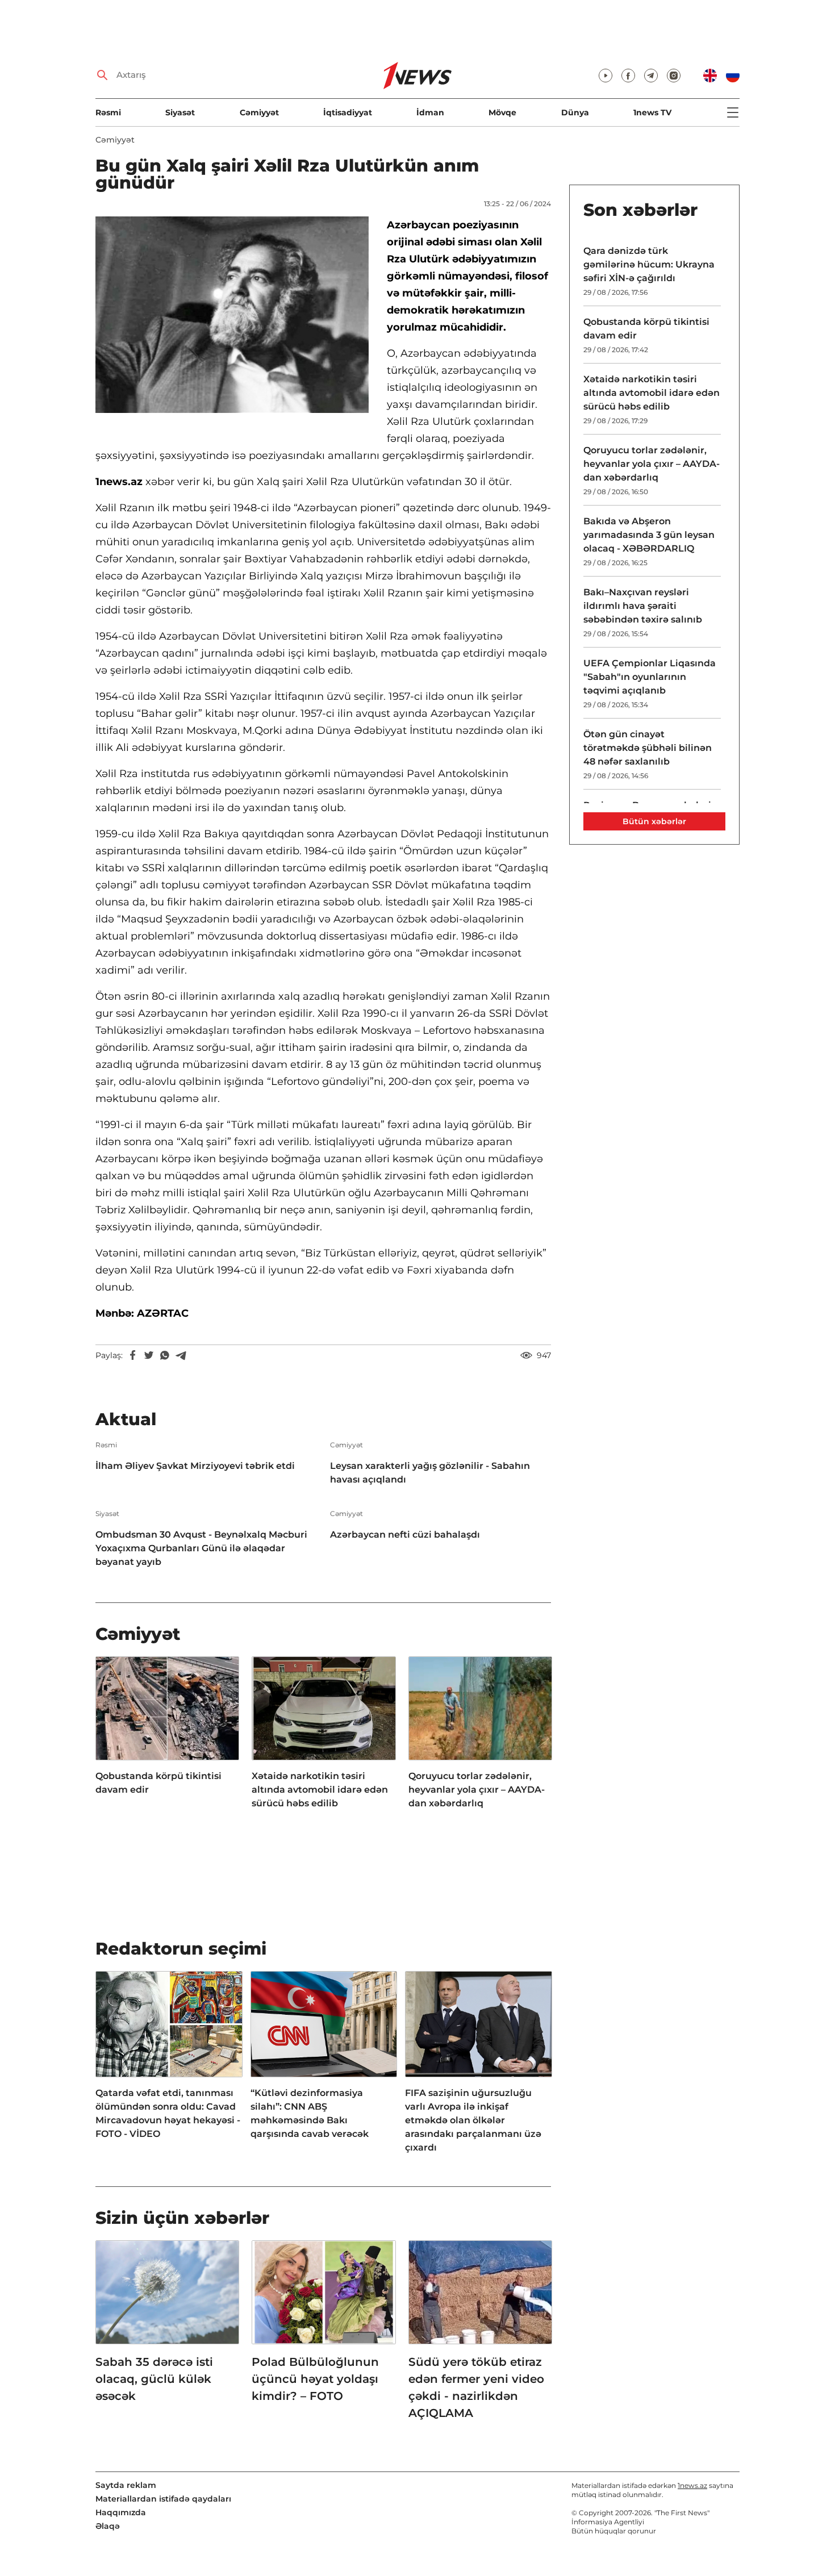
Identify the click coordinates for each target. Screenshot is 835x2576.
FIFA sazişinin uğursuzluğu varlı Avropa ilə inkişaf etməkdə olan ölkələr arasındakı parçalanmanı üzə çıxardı (473, 2120)
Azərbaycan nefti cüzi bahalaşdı (405, 1535)
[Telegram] (181, 1355)
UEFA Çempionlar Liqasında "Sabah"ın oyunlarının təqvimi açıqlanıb (650, 677)
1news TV (652, 112)
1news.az (692, 2485)
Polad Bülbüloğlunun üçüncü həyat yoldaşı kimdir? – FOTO (315, 2379)
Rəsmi (108, 112)
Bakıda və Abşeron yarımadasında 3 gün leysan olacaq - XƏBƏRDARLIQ (649, 535)
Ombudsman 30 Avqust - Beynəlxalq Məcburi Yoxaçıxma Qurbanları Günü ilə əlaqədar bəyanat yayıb (201, 1548)
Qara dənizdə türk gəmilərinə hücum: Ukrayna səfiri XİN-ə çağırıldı (649, 264)
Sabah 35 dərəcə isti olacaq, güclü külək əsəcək (154, 2379)
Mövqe (502, 112)
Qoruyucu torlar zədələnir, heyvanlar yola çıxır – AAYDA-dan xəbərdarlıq (477, 1790)
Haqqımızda (121, 2512)
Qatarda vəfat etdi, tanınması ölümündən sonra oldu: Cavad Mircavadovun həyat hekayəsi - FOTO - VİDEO (168, 2113)
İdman (430, 112)
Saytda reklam (126, 2485)
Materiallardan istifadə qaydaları (163, 2499)
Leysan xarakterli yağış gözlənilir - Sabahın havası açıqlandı (430, 1473)
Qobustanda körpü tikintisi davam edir (158, 1783)
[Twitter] (149, 1355)
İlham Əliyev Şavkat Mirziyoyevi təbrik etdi (195, 1466)
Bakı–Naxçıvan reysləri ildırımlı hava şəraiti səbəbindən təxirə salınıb (643, 606)
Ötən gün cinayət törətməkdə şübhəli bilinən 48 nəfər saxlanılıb (648, 748)
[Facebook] (133, 1355)
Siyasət (180, 112)
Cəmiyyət (259, 112)
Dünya (575, 112)
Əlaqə (108, 2526)
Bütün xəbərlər (654, 821)
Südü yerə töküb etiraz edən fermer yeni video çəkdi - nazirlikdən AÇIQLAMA (476, 2387)
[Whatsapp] (165, 1355)
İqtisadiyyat (348, 112)
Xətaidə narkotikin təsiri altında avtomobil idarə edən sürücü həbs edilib (320, 1790)
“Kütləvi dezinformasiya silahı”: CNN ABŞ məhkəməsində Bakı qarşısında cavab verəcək (310, 2113)
